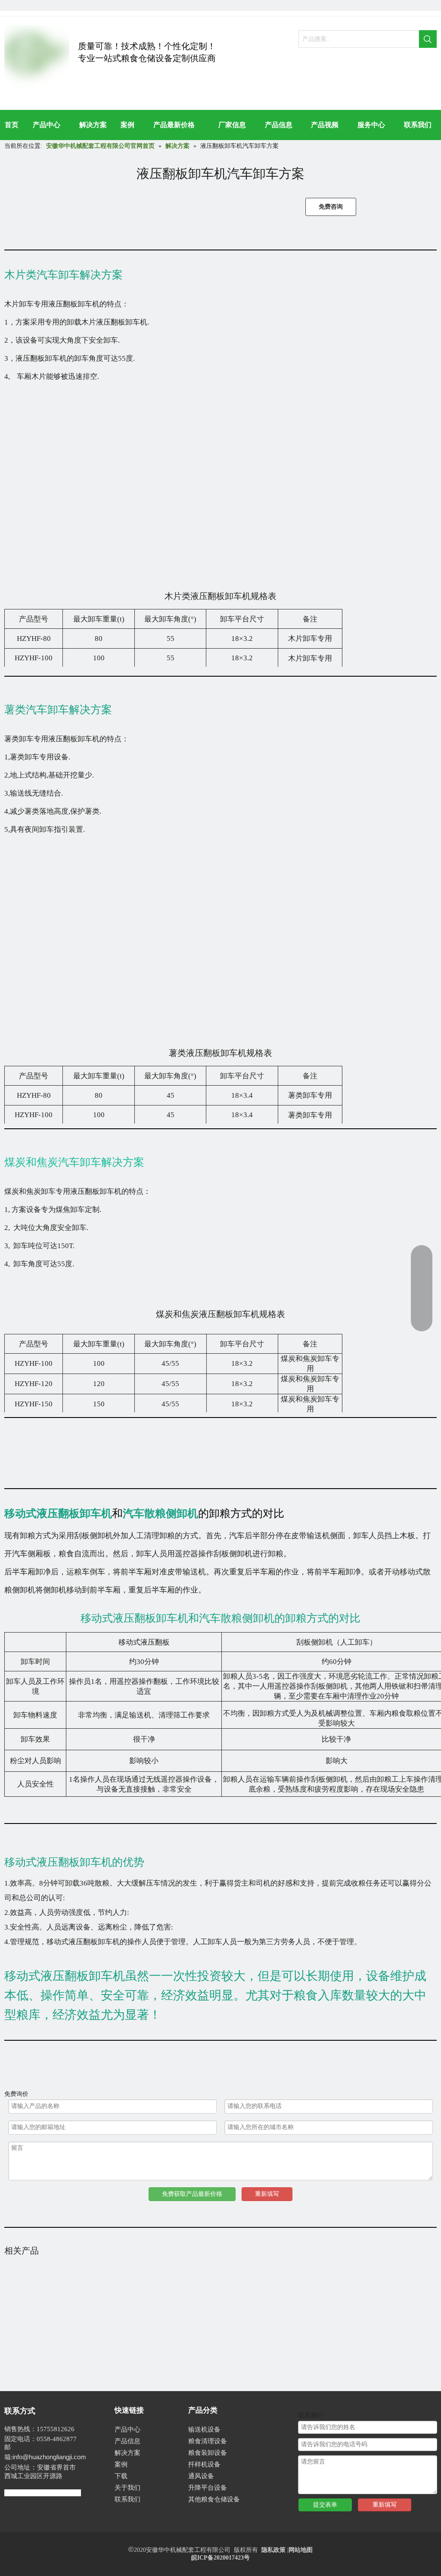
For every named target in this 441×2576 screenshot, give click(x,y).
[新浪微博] (54, 5)
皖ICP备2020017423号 (220, 2558)
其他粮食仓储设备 (214, 2499)
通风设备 (201, 2476)
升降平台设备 (208, 2488)
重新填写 (267, 2194)
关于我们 (127, 2488)
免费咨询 (331, 207)
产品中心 (127, 2429)
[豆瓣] (24, 5)
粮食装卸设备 (208, 2453)
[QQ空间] (39, 5)
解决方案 (127, 2453)
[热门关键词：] (428, 39)
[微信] (68, 5)
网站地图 (301, 2550)
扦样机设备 (204, 2464)
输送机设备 (204, 2429)
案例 (121, 2464)
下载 (121, 2476)
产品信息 (127, 2441)
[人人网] (10, 5)
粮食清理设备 (208, 2441)
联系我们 (127, 2499)
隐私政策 (273, 2550)
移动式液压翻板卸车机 (58, 1513)
